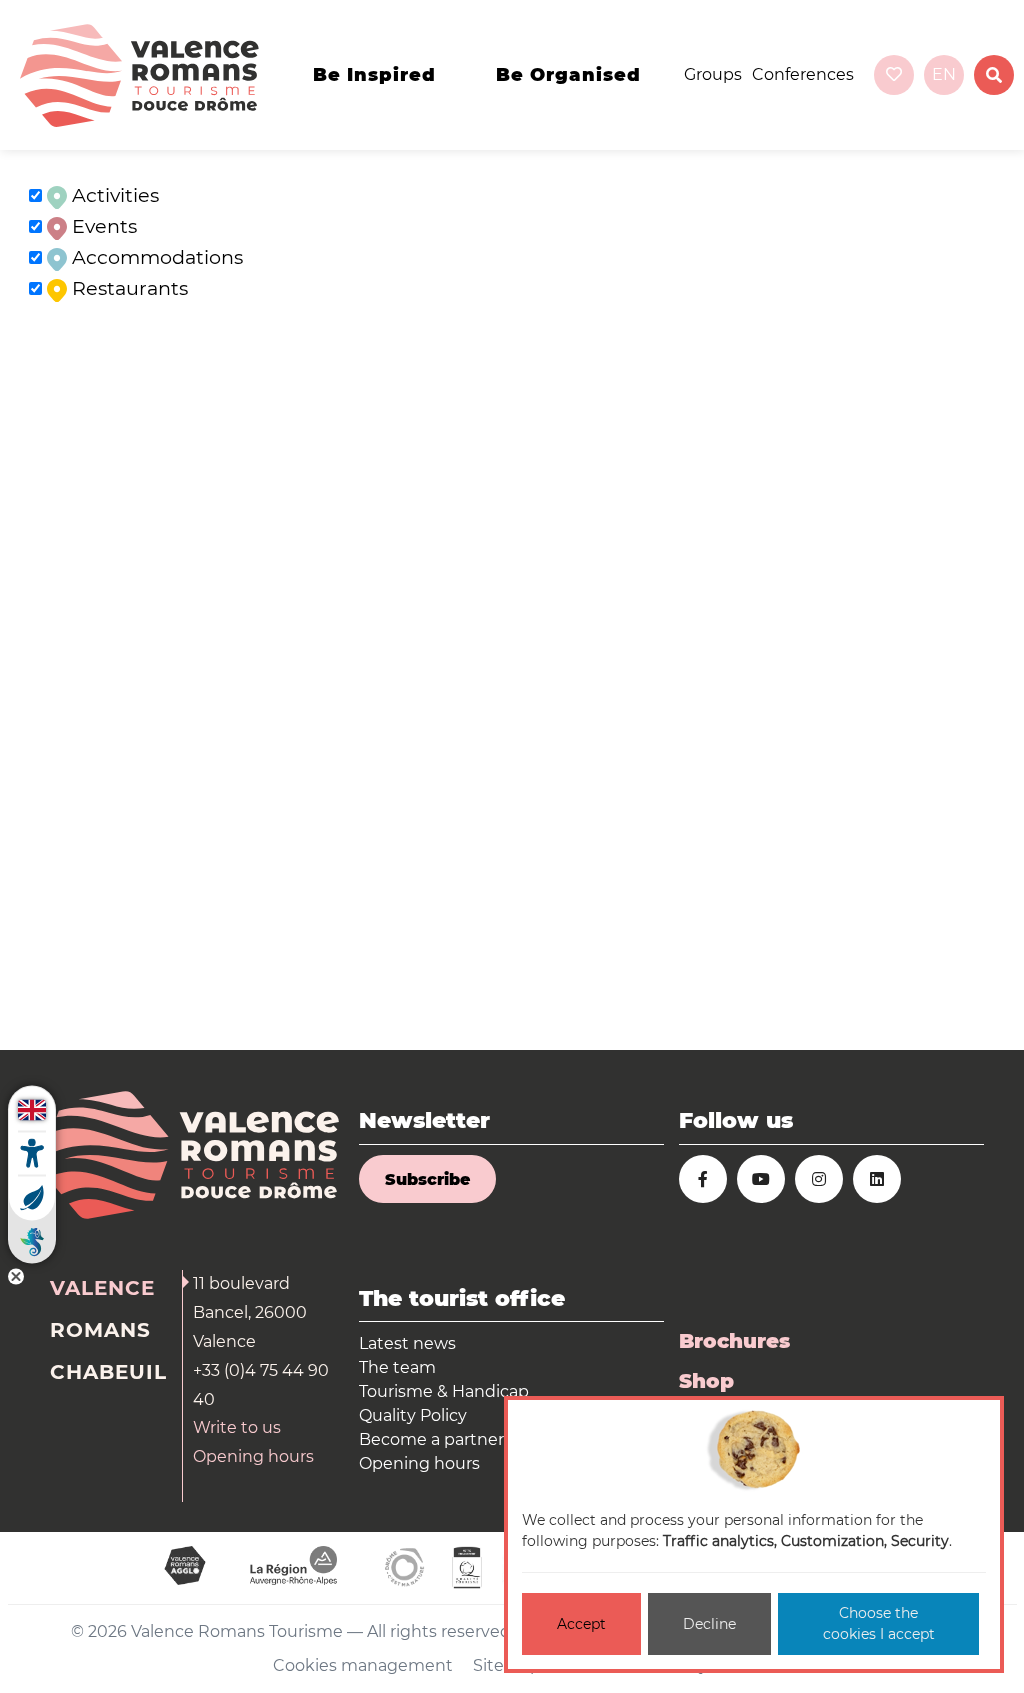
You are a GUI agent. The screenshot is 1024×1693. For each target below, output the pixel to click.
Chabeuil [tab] (108, 1372)
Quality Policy (413, 1415)
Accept (581, 1624)
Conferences (803, 74)
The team (397, 1367)
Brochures (734, 1341)
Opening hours (253, 1456)
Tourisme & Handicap (444, 1391)
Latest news (407, 1343)
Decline (709, 1624)
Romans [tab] (100, 1330)
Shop (706, 1381)
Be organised (568, 75)
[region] (512, 600)
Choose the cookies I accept (879, 1623)
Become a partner (431, 1439)
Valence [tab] (102, 1288)
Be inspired (374, 75)
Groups (713, 74)
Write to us (237, 1427)
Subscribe (427, 1179)
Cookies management (363, 1665)
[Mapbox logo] (50, 1032)
